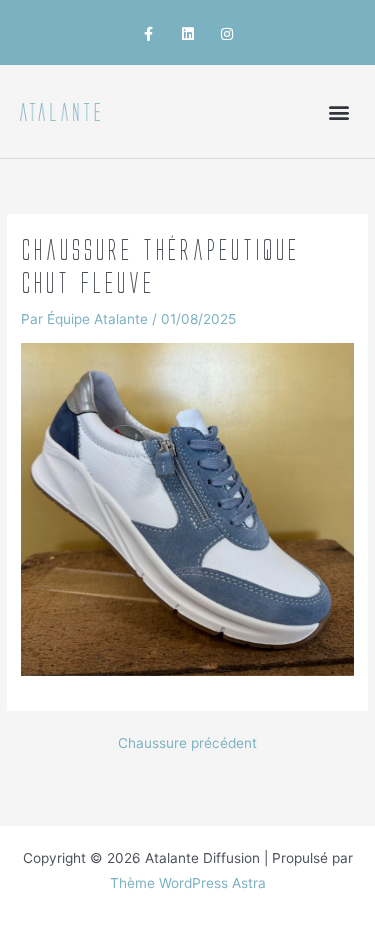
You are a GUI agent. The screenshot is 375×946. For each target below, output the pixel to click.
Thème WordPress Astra (188, 883)
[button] (338, 111)
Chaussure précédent (187, 744)
